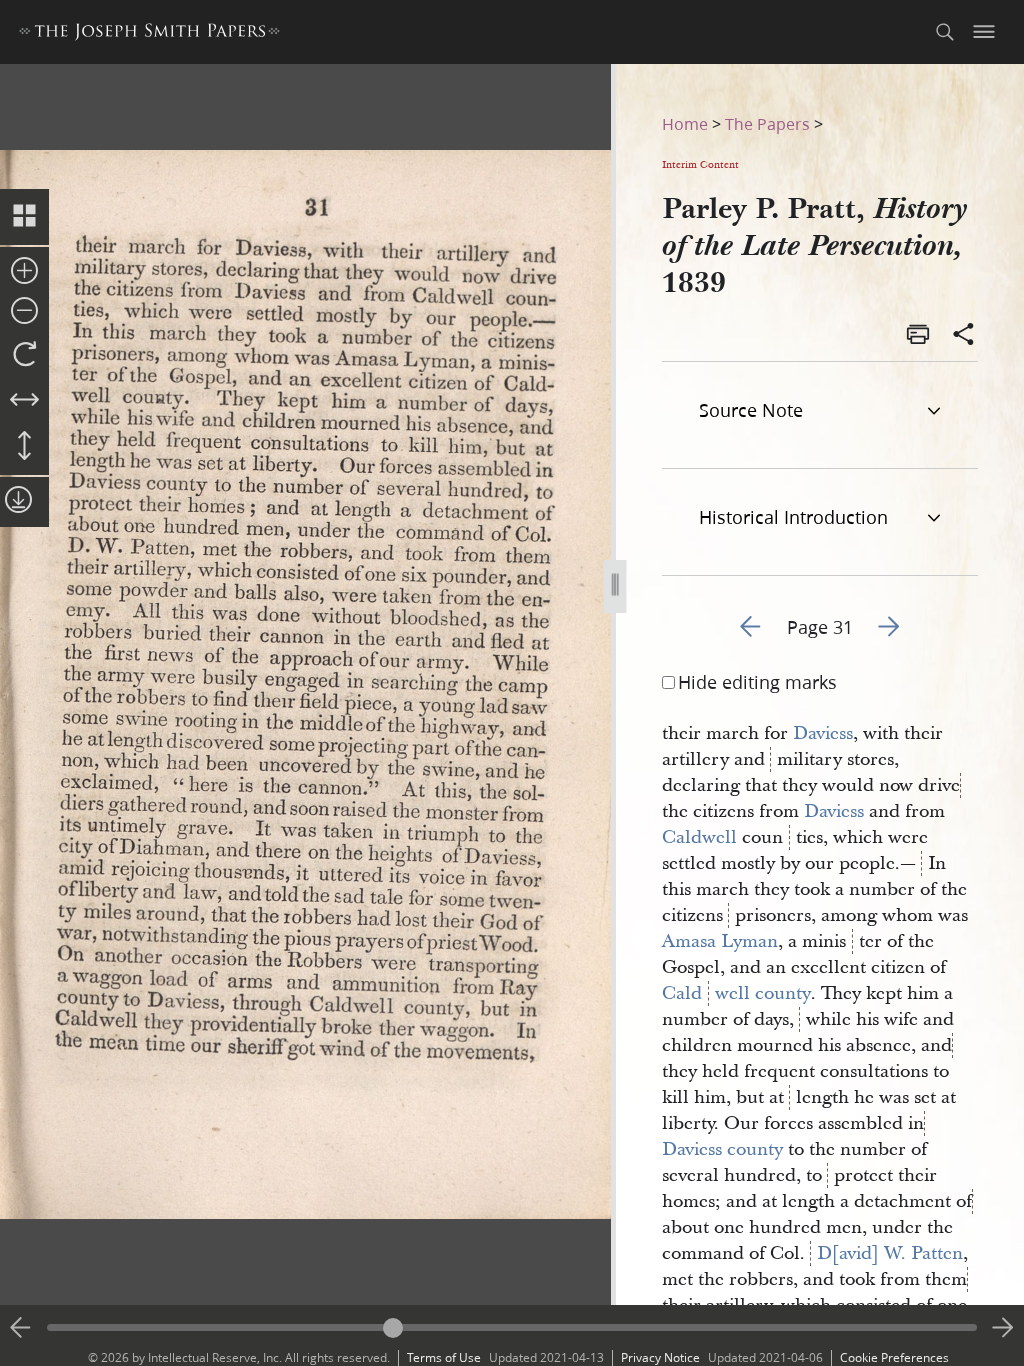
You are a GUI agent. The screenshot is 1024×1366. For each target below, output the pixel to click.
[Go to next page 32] (1003, 1328)
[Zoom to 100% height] (24, 447)
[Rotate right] (24, 355)
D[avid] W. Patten (890, 1253)
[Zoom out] (24, 312)
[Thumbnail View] (24, 217)
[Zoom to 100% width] (24, 401)
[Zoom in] (24, 272)
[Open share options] (964, 336)
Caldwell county (736, 993)
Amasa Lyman (720, 941)
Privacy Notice (660, 1357)
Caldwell (699, 837)
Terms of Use (444, 1357)
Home (685, 123)
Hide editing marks (757, 682)
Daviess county (722, 1149)
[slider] (512, 1327)
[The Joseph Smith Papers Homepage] (149, 34)
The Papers (767, 123)
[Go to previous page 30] (21, 1328)
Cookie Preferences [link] (894, 1357)
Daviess (823, 733)
